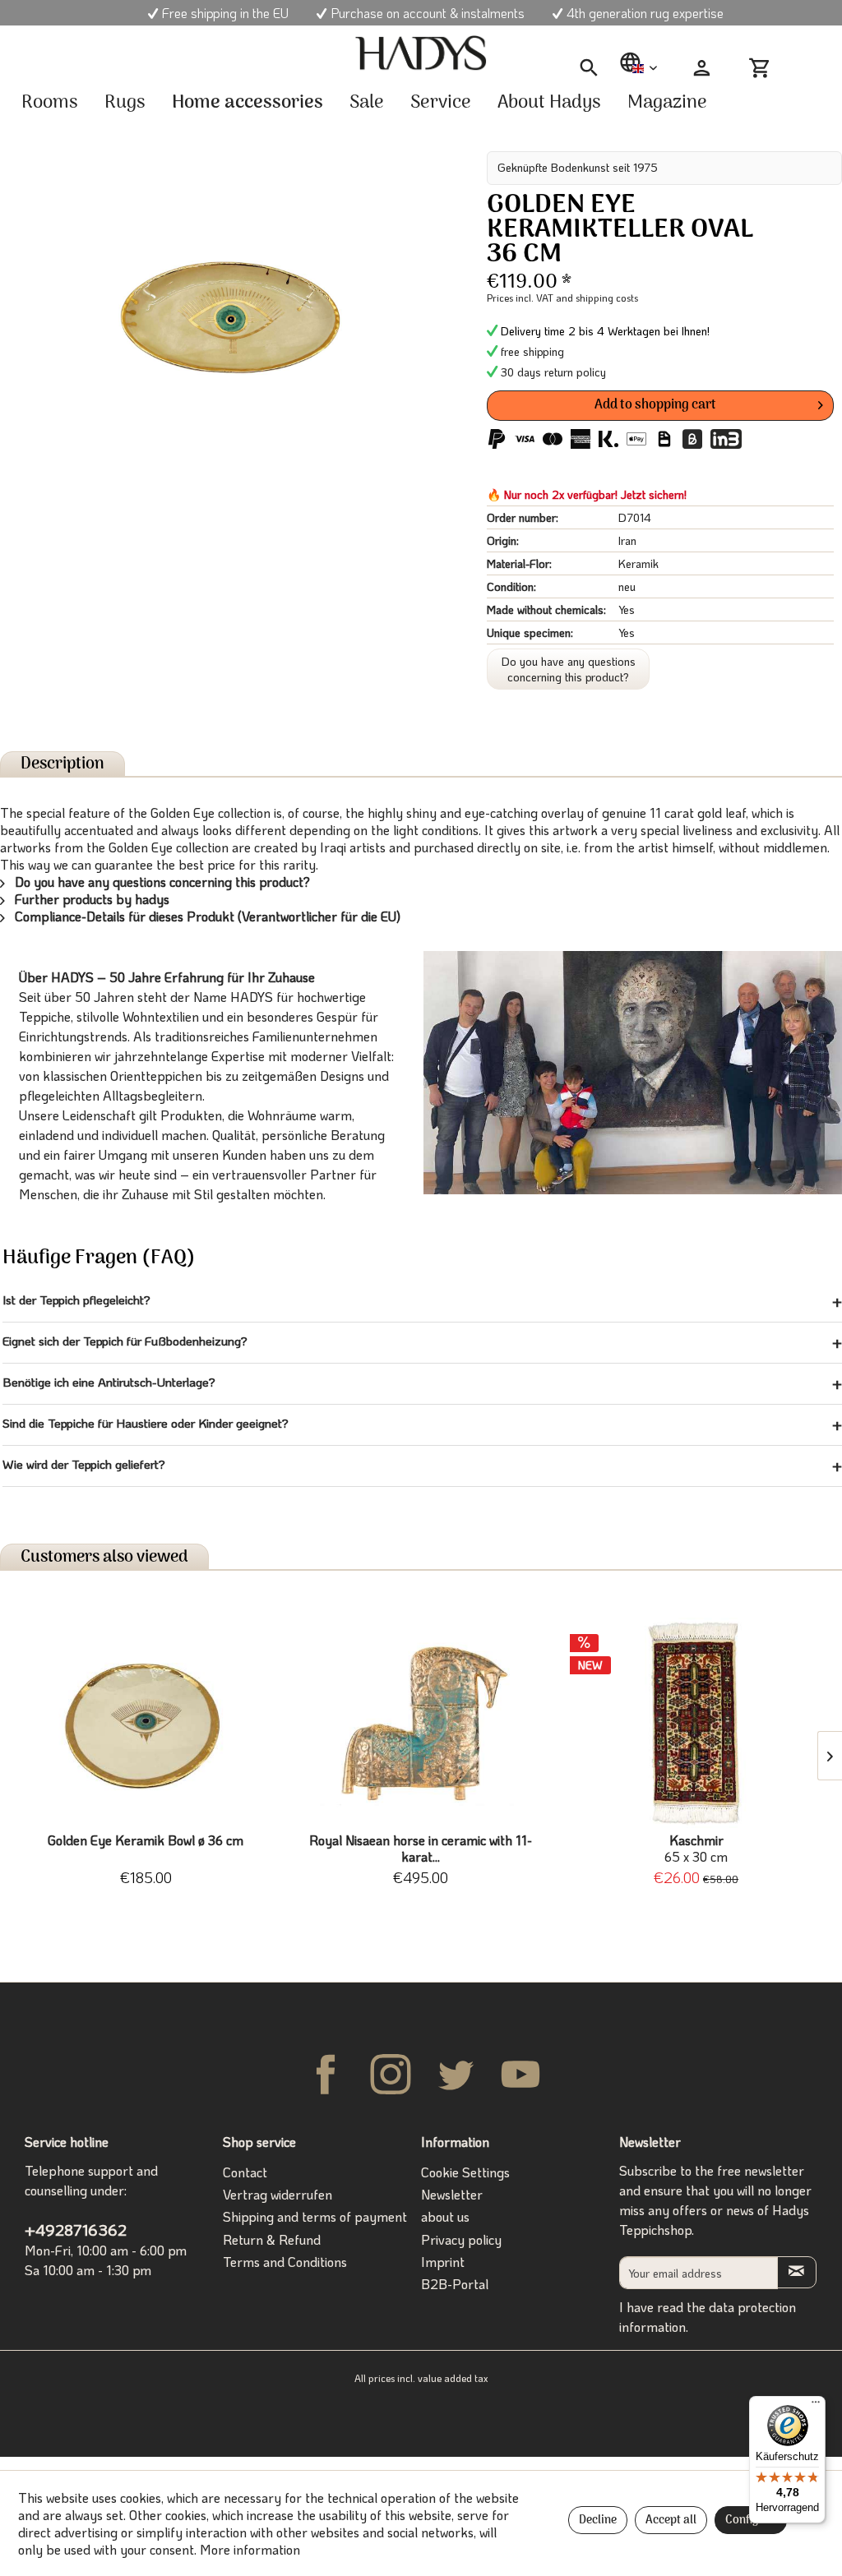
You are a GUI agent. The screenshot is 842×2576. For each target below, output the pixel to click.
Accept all (671, 2521)
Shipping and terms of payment (315, 2216)
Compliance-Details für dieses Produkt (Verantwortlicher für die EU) (206, 916)
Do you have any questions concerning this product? (569, 669)
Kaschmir (696, 1849)
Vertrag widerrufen (278, 2194)
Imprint (443, 2262)
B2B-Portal (455, 2284)
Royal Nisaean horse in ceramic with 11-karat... (421, 1849)
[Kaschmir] (696, 1723)
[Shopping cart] (766, 68)
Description (62, 764)
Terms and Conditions (285, 2262)
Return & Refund (272, 2239)
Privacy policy (461, 2239)
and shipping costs (597, 298)
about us (445, 2216)
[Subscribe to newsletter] (797, 2272)
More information (250, 2549)
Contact (245, 2172)
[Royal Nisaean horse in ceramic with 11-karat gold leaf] (421, 1723)
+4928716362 (76, 2230)
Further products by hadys (90, 899)
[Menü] (816, 2406)
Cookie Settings (465, 2172)
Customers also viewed (104, 1557)
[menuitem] (589, 69)
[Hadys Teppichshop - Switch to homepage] (421, 53)
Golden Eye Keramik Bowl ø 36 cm (146, 1840)
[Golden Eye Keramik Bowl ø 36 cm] (146, 1723)
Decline (598, 2521)
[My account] (702, 68)
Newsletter (452, 2194)
